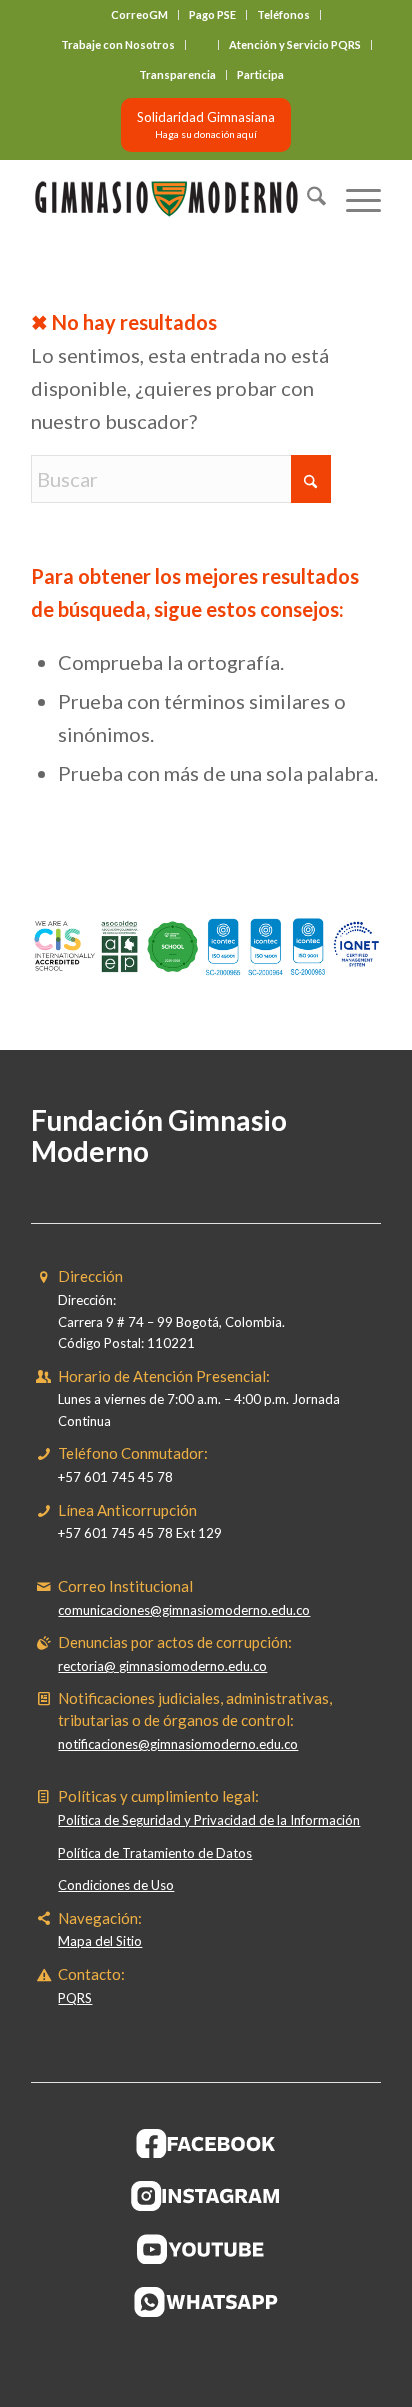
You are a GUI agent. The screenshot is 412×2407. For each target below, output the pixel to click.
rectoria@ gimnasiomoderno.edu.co (162, 1666)
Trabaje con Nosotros (118, 44)
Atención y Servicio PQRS (295, 44)
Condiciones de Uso (116, 1885)
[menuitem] (140, 15)
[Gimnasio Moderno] (171, 199)
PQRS (75, 1998)
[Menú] (353, 199)
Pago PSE (212, 14)
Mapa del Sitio (100, 1941)
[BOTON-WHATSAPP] (206, 2302)
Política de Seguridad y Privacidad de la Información (209, 1820)
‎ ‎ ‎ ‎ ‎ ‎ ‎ (202, 44)
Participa (260, 74)
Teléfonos (283, 14)
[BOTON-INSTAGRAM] (206, 2196)
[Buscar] (306, 199)
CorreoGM (139, 14)
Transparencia (177, 74)
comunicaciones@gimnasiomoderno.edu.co (184, 1610)
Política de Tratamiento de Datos (155, 1853)
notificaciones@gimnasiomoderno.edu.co (178, 1744)
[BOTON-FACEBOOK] (206, 2143)
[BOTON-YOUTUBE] (206, 2249)
